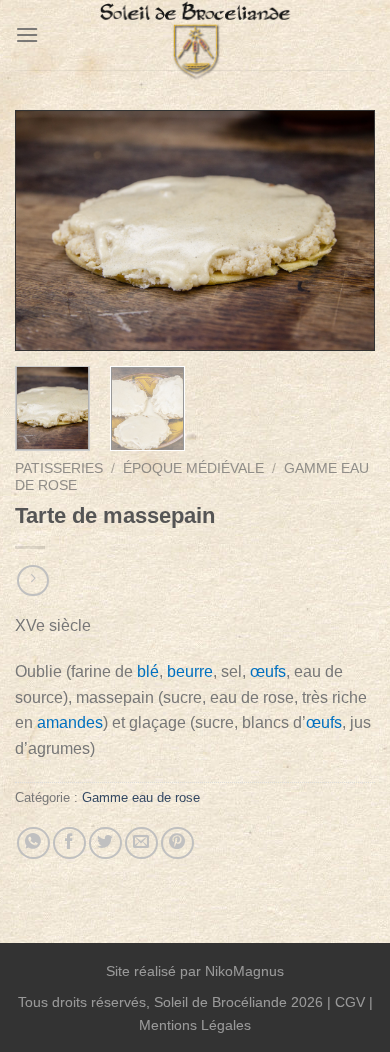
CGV (350, 1002)
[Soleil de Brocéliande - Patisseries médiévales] (195, 45)
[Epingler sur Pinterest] (177, 843)
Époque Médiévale (193, 468)
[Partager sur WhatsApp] (33, 843)
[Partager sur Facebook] (69, 843)
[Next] (343, 230)
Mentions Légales (195, 1025)
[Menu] (27, 34)
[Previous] (47, 230)
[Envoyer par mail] (141, 843)
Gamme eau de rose (141, 797)
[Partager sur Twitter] (105, 843)
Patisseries (59, 468)
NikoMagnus (244, 971)
